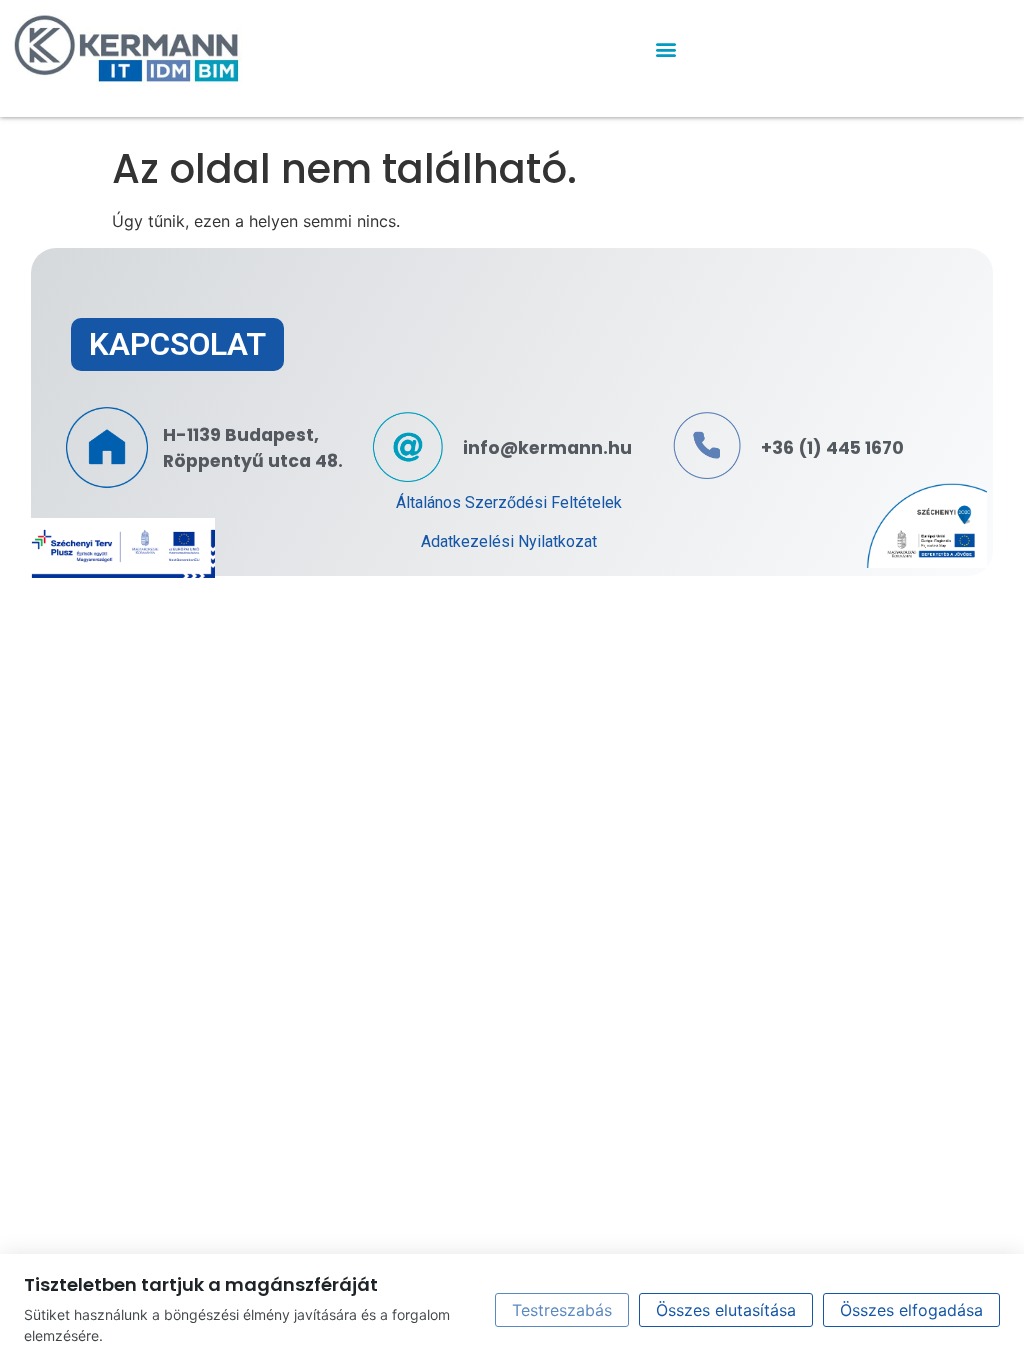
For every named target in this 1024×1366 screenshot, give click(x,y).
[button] (665, 48)
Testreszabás (562, 1310)
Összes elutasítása (726, 1310)
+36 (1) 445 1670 (832, 448)
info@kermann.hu (547, 448)
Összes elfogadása (911, 1310)
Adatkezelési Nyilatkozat (509, 541)
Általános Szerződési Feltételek (509, 502)
